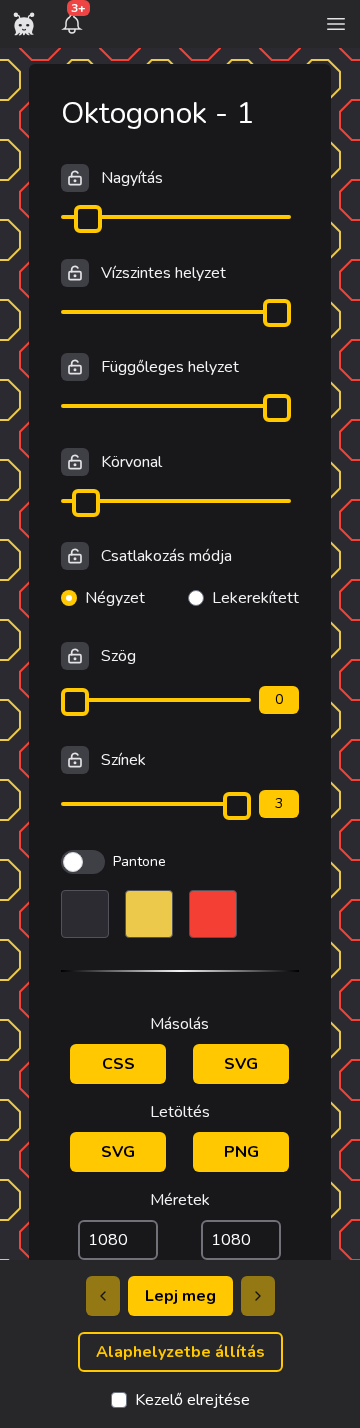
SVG (241, 1064)
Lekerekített (255, 598)
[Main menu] (336, 24)
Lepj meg (180, 1296)
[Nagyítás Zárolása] (75, 178)
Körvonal (131, 462)
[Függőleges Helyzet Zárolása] (75, 367)
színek (123, 760)
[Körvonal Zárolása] (75, 462)
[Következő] (258, 1296)
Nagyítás (132, 178)
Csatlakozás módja (166, 556)
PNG (241, 1152)
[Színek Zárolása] (75, 760)
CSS (118, 1064)
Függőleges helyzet (170, 367)
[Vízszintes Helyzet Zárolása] (75, 273)
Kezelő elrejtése (192, 1400)
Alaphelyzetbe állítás (180, 1352)
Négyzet (115, 598)
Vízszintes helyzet (163, 273)
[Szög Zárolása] (75, 656)
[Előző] (103, 1296)
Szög (118, 656)
